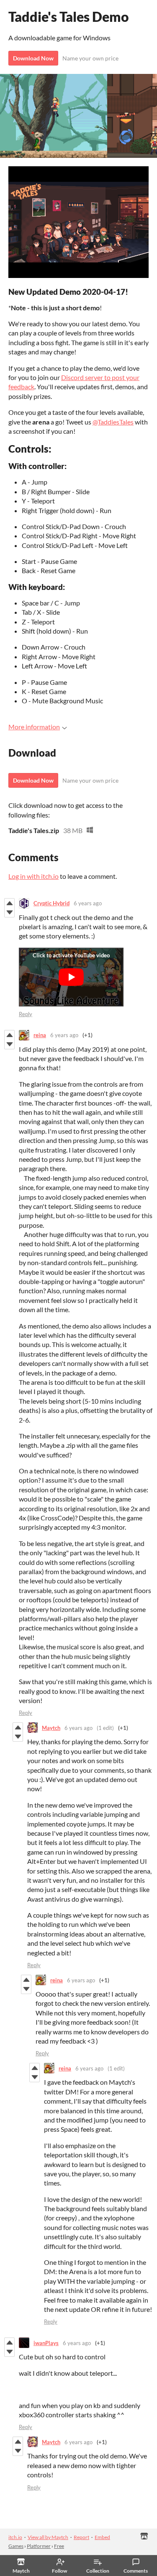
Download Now (33, 58)
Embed (102, 2537)
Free (59, 2546)
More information (34, 727)
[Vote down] (9, 912)
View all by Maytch (48, 2537)
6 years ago (88, 903)
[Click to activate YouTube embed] (71, 977)
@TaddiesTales (113, 422)
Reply (26, 1014)
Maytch (51, 1728)
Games (16, 2546)
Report (81, 2537)
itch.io (15, 2537)
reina (40, 1035)
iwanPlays (46, 2343)
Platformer (39, 2546)
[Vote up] (9, 903)
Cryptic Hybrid (51, 903)
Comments (136, 2571)
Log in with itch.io (33, 876)
